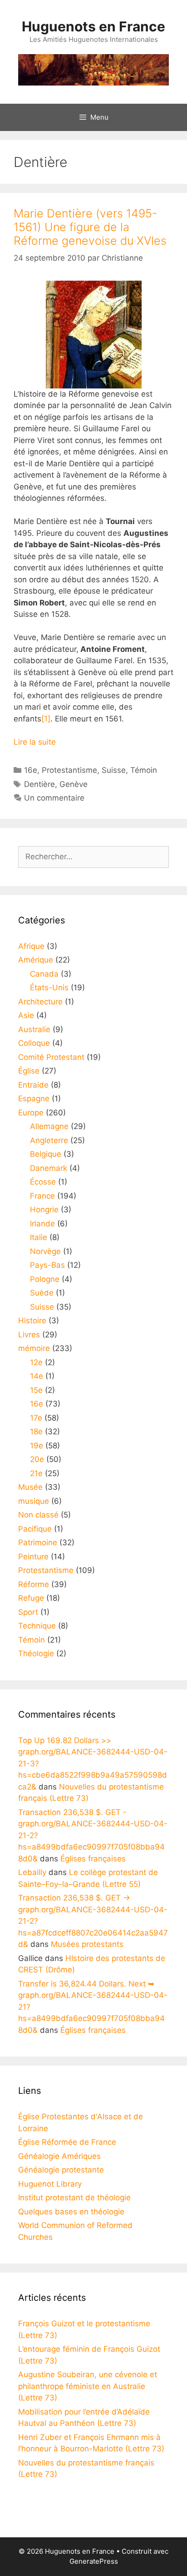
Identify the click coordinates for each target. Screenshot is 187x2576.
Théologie (36, 1653)
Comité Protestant (51, 1057)
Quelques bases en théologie (71, 2212)
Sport (28, 1612)
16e (31, 770)
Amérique (36, 960)
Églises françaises (93, 1859)
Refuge (31, 1598)
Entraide (33, 1085)
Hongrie (44, 1210)
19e (37, 1446)
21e (36, 1473)
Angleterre (49, 1140)
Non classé (38, 1515)
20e (37, 1459)
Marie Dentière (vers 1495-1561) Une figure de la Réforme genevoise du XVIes (90, 227)
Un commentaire (54, 798)
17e (36, 1418)
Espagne (34, 1099)
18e (36, 1432)
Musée (30, 1487)
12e (36, 1362)
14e (37, 1376)
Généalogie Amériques (59, 2156)
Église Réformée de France (67, 2142)
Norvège (45, 1251)
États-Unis (49, 988)
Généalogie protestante (61, 2170)
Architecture (40, 1002)
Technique (37, 1626)
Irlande (42, 1224)
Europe (31, 1113)
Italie (39, 1237)
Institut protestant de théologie (74, 2198)
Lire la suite (35, 742)
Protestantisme (69, 770)
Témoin (144, 770)
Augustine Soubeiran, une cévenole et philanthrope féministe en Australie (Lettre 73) (88, 2386)
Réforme (34, 1584)
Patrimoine (38, 1543)
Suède (42, 1293)
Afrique (31, 946)
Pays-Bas (47, 1265)
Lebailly (32, 1872)
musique (34, 1501)
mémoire (34, 1348)
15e (36, 1390)
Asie (26, 1015)
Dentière (39, 784)
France (42, 1196)
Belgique (46, 1154)
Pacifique (35, 1529)
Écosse (43, 1182)
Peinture (33, 1557)
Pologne (45, 1279)
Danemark (49, 1168)
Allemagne (49, 1126)
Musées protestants (87, 1944)
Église (29, 1071)
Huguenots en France (93, 26)
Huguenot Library (50, 2184)
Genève (74, 784)
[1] (46, 719)
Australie (34, 1029)
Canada (44, 974)
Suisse (114, 770)
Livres (29, 1335)
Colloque (34, 1043)
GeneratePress (94, 2561)
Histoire (32, 1321)
